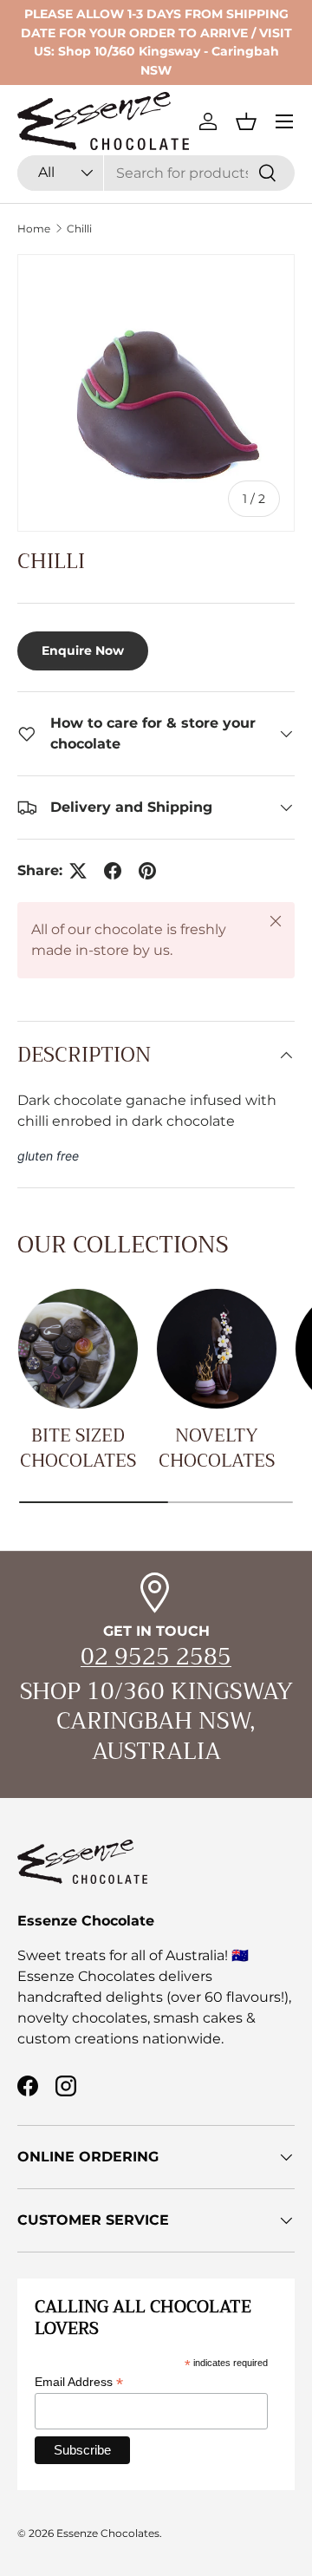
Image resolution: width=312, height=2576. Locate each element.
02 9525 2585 (156, 1657)
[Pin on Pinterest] (147, 871)
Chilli (79, 229)
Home (34, 229)
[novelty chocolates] (217, 1349)
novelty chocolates (217, 1448)
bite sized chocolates (78, 1448)
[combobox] (156, 173)
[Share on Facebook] (113, 871)
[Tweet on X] (78, 871)
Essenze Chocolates (108, 2533)
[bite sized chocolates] (78, 1349)
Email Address (79, 2382)
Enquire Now (83, 651)
